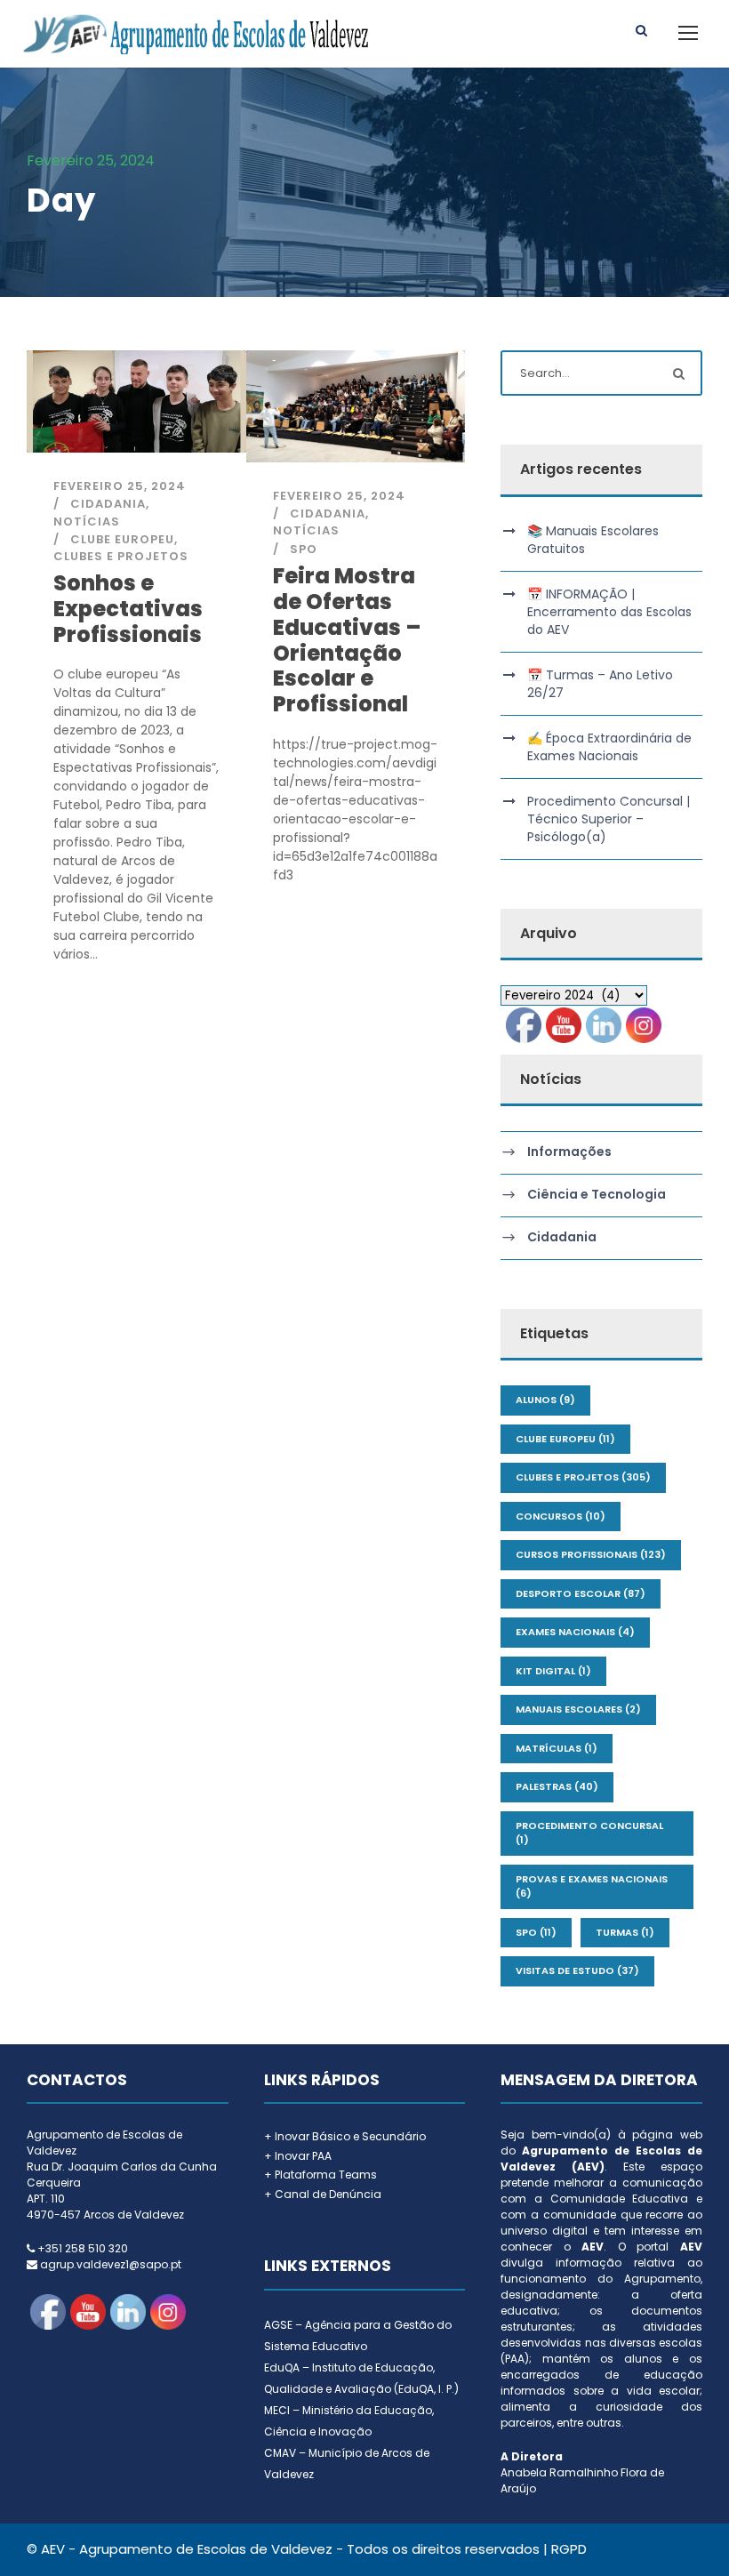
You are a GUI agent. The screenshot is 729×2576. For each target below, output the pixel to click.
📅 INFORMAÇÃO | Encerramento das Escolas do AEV (609, 612)
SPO (304, 549)
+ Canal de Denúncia (323, 2194)
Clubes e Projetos (121, 556)
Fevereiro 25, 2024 (120, 486)
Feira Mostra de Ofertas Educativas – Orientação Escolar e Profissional (347, 640)
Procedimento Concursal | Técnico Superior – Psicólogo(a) (609, 819)
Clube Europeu (122, 539)
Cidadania (108, 504)
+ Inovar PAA (298, 2156)
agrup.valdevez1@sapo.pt (111, 2264)
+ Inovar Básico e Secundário (345, 2136)
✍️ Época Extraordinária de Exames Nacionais (609, 747)
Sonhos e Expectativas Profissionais (128, 609)
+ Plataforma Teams (320, 2175)
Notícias (87, 522)
